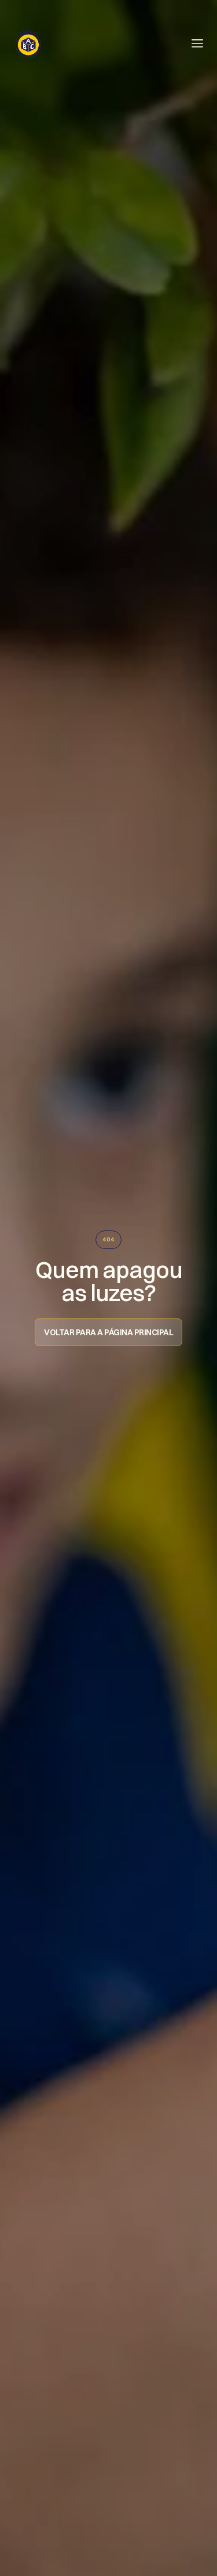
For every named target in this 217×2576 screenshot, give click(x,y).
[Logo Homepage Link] (28, 43)
